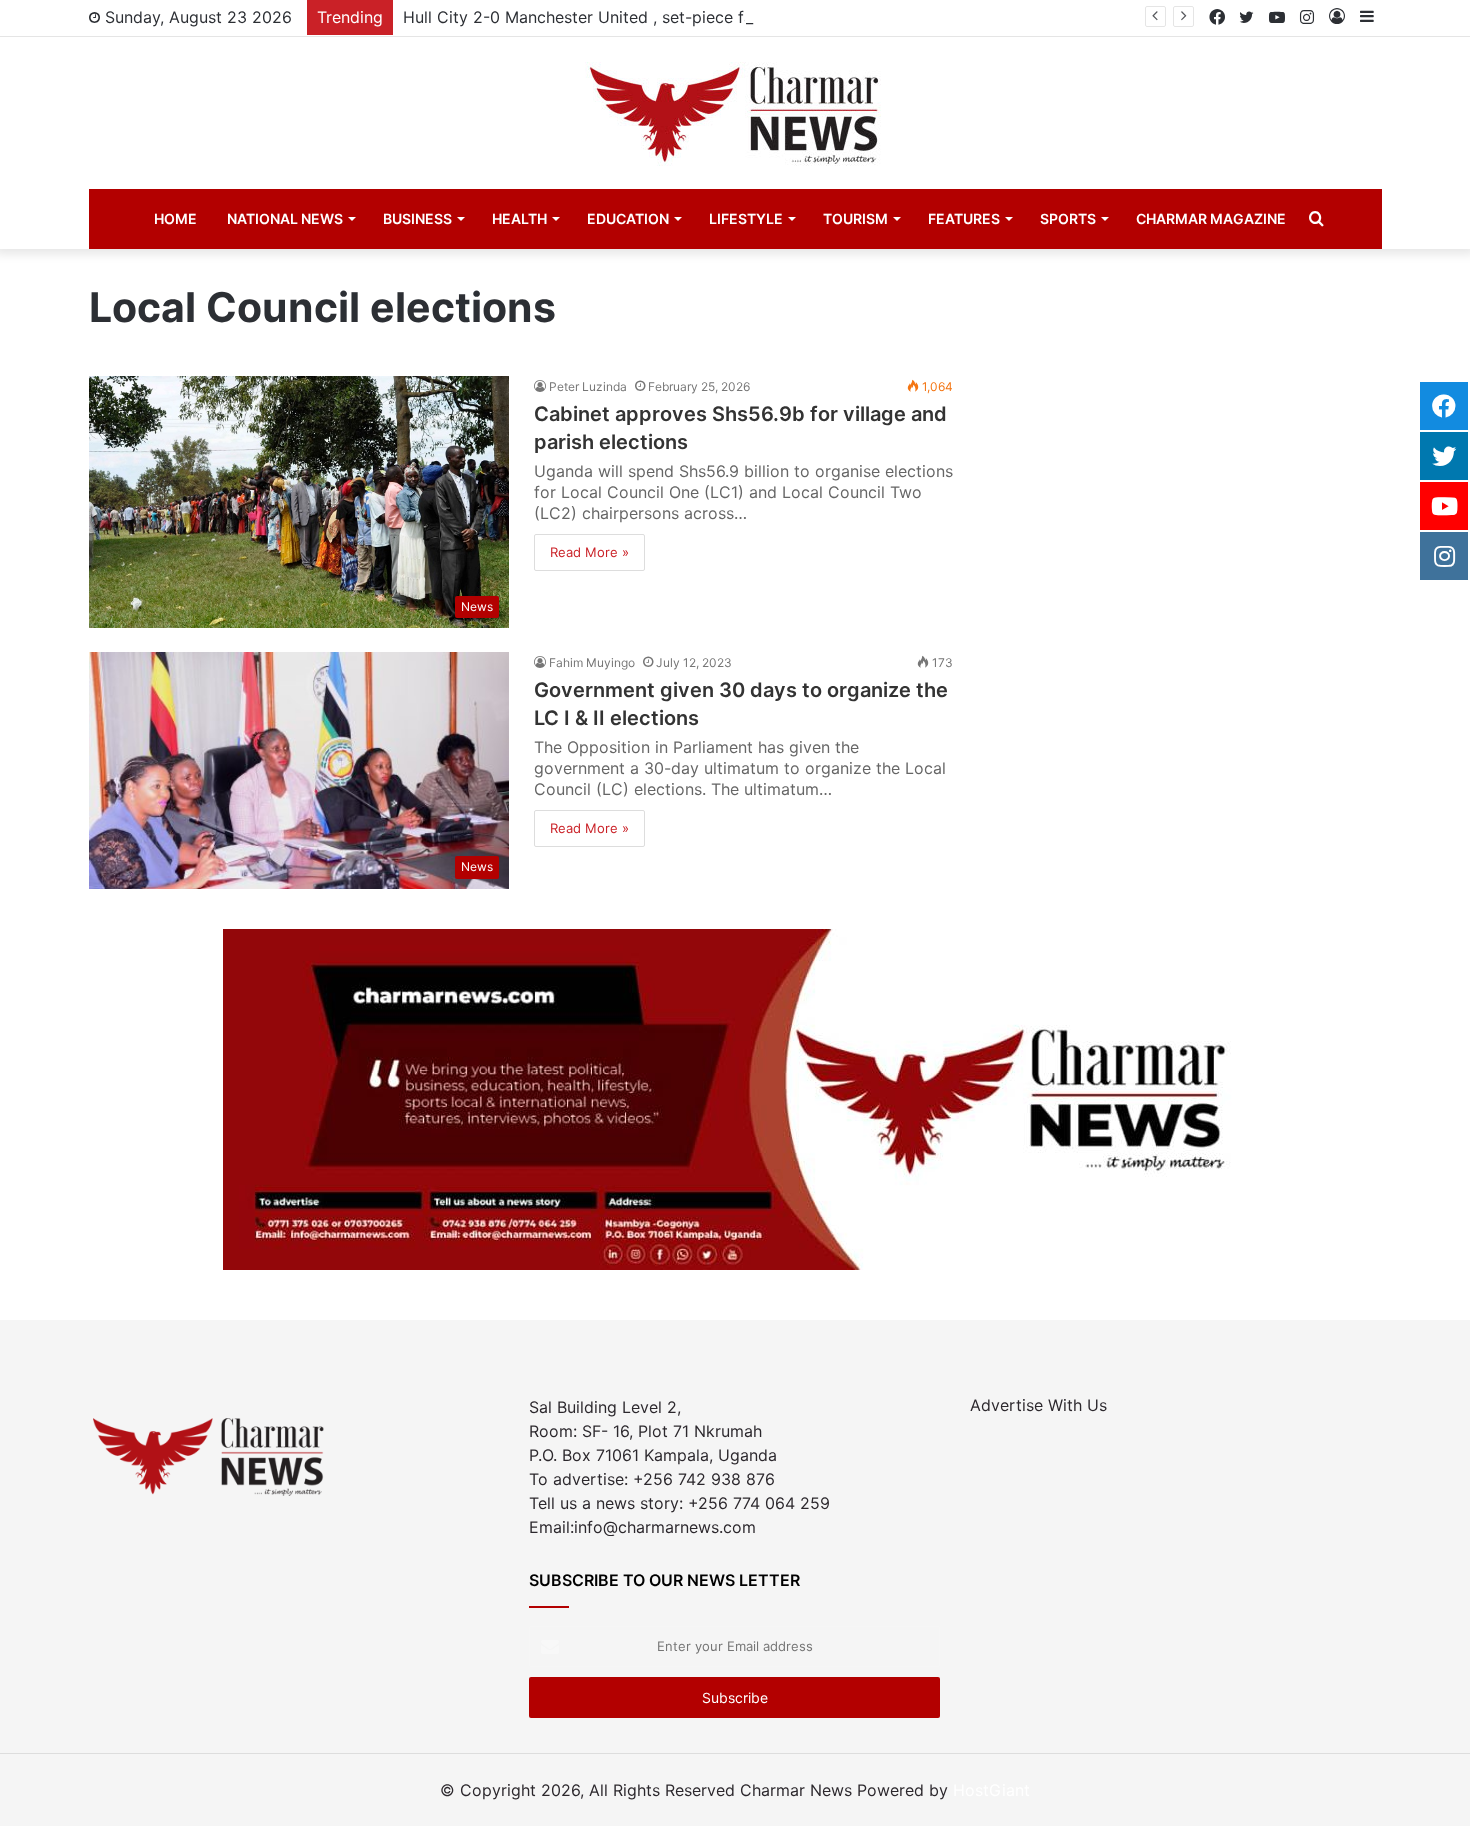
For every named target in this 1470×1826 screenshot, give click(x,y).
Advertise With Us (1038, 1405)
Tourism (855, 218)
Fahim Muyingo (592, 662)
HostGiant (991, 1790)
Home (175, 218)
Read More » (589, 552)
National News (285, 218)
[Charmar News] (735, 113)
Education (628, 218)
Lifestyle (746, 218)
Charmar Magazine (1211, 218)
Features (964, 218)
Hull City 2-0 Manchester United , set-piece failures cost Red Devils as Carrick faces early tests (765, 17)
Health (519, 218)
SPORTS (1068, 218)
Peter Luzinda (588, 386)
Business (417, 218)
